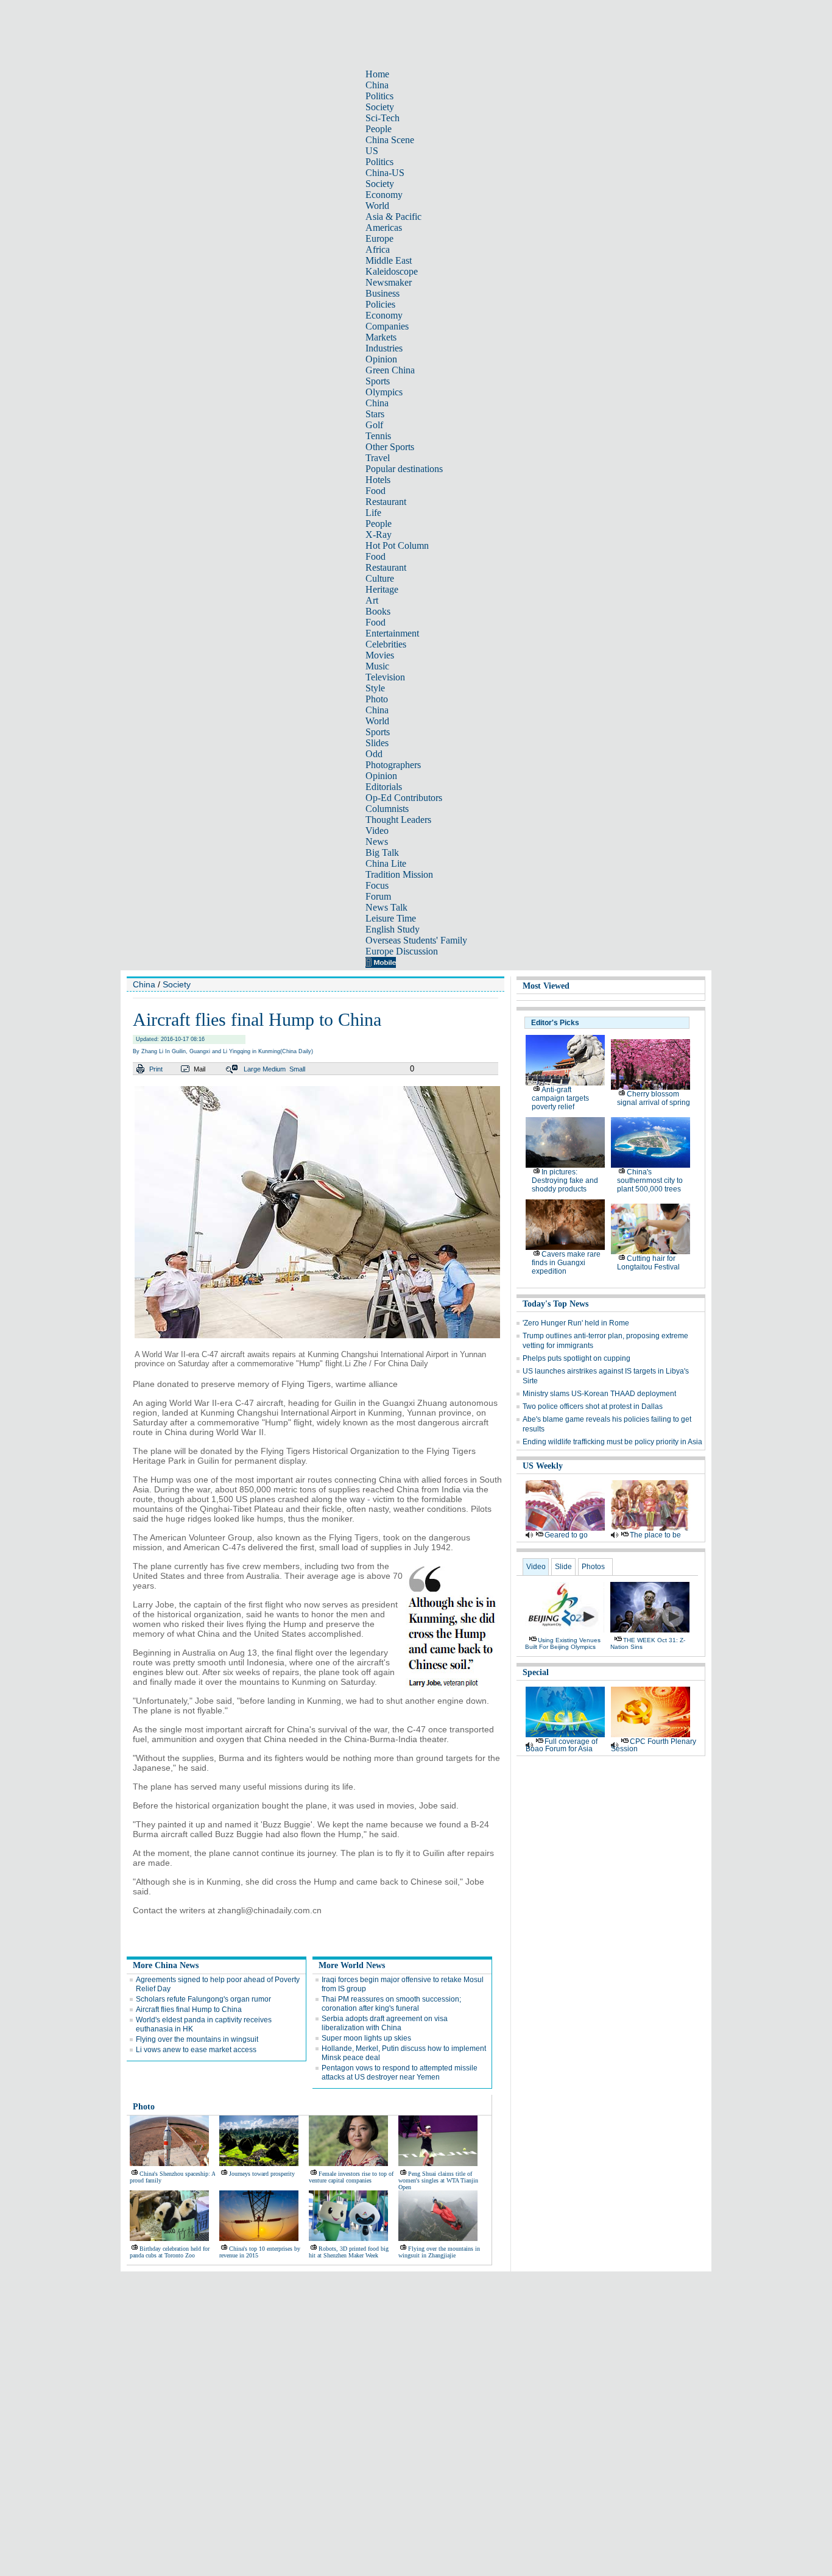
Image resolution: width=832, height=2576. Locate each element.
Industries (384, 348)
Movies (380, 655)
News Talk (386, 907)
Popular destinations (404, 469)
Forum (378, 896)
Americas (384, 228)
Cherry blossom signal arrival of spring (654, 1098)
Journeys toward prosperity (262, 2174)
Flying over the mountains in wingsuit (197, 2039)
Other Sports (390, 447)
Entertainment (392, 633)
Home (377, 74)
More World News (352, 1965)
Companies (387, 326)
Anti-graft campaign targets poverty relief (560, 1098)
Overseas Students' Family (416, 940)
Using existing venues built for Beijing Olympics (563, 1643)
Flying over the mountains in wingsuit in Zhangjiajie (439, 2252)
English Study (393, 929)
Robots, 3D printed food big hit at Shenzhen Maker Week (349, 2252)
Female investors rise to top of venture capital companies (351, 2177)
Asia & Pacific (393, 217)
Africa (378, 249)
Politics (379, 96)
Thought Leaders (398, 820)
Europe (379, 238)
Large (252, 1069)
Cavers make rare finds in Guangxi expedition (566, 1263)
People (379, 129)
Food (375, 491)
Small (297, 1069)
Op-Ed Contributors (404, 798)
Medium (274, 1069)
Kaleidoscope (392, 271)
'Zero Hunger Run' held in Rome (576, 1323)
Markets (381, 337)
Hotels (378, 480)
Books (378, 611)
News (377, 842)
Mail (199, 1069)
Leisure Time (391, 918)
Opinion (381, 359)
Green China (390, 370)
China (377, 85)
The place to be (655, 1535)
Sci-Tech (383, 118)
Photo (377, 699)
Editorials (384, 787)
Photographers (393, 765)
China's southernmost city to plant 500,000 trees (650, 1180)
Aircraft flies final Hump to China (189, 2010)
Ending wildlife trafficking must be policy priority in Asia (612, 1442)
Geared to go (566, 1535)
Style (375, 688)
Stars (375, 414)
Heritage (382, 589)
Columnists (387, 809)
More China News (166, 1965)
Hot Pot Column (397, 545)
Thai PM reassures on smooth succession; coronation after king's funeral (391, 2004)
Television (385, 677)
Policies (380, 304)
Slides (377, 743)
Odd (374, 754)
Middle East (389, 260)
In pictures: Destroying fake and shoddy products (565, 1180)
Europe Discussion (402, 951)
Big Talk (382, 852)
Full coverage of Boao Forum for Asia (562, 1745)
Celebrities (386, 644)
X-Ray (379, 535)
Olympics (384, 392)
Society (380, 107)
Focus (377, 885)
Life (373, 513)
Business (383, 293)
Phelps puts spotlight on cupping (576, 1358)
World (377, 206)
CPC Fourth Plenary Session (654, 1745)
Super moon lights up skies (366, 2038)
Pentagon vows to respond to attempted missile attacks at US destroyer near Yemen (400, 2073)
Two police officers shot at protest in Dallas (593, 1406)
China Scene (390, 140)
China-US (385, 173)
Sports (378, 381)
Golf (374, 425)
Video (377, 831)
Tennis (378, 436)
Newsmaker (389, 282)
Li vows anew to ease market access (196, 2050)
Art (372, 600)
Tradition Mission (399, 874)
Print (156, 1069)
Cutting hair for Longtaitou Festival (648, 1263)
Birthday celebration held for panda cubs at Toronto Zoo (170, 2252)
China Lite (386, 863)
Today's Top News (555, 1304)
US (372, 151)
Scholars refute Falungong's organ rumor (203, 1999)
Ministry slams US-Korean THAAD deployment (599, 1394)
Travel (378, 458)
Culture (380, 578)
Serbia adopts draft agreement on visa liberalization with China (385, 2023)
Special (536, 1672)
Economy (384, 195)
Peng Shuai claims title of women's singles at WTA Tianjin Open (438, 2180)
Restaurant (386, 502)
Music (377, 666)
